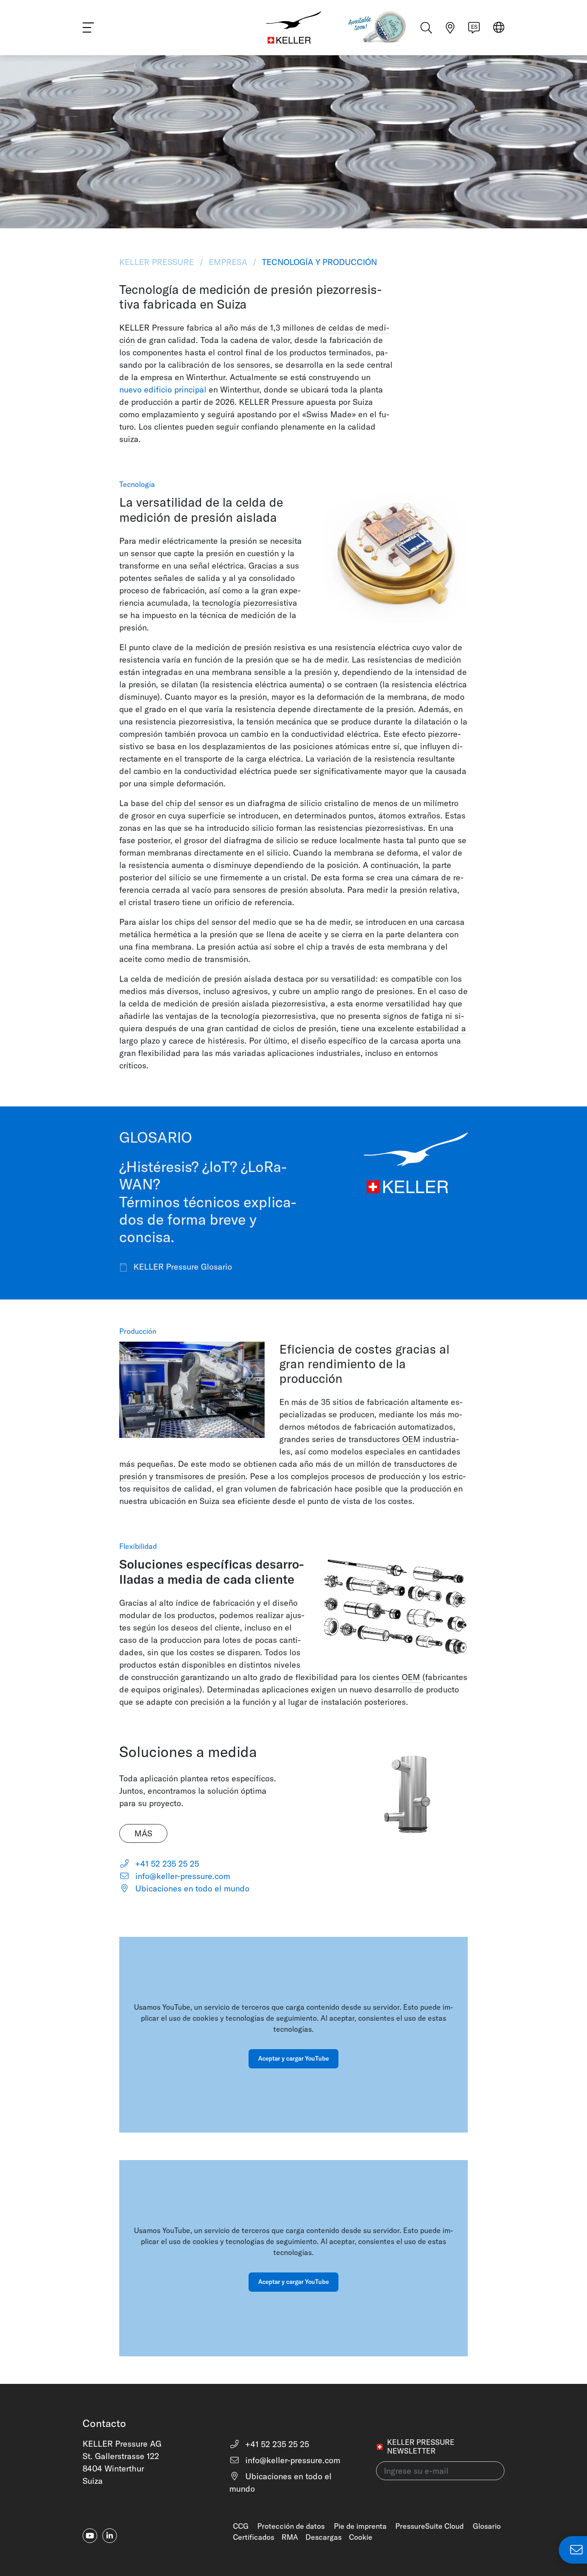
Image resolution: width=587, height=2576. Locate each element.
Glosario (487, 2526)
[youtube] (90, 2536)
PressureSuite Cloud (429, 2526)
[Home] (293, 28)
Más (143, 1833)
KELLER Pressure (158, 262)
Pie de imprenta (360, 2526)
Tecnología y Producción (318, 262)
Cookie (361, 2537)
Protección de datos (291, 2526)
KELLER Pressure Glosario (182, 1267)
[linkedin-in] (110, 2536)
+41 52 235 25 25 (166, 1864)
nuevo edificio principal (163, 390)
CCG (241, 2526)
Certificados (254, 2537)
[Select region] (499, 28)
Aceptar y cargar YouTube (293, 2058)
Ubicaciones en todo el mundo (191, 1888)
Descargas (324, 2537)
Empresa (228, 262)
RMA (290, 2537)
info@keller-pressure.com (182, 1876)
